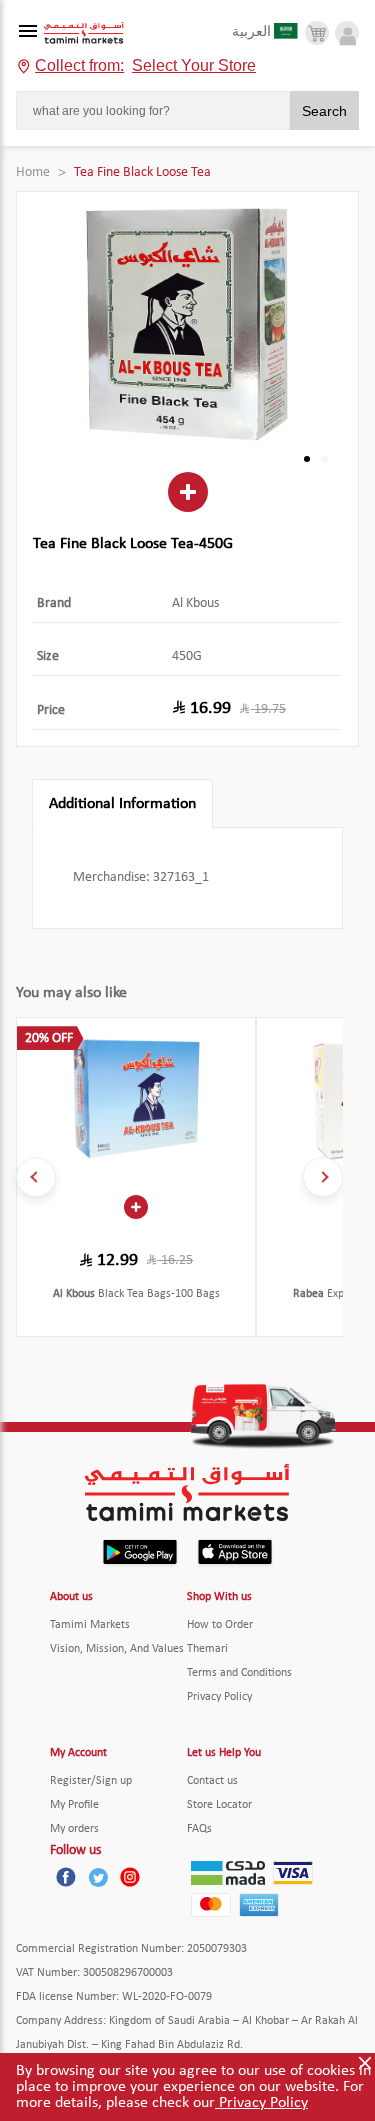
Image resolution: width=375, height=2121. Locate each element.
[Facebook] (66, 1877)
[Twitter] (98, 1877)
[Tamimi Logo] (84, 33)
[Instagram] (130, 1877)
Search (324, 111)
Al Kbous (195, 603)
